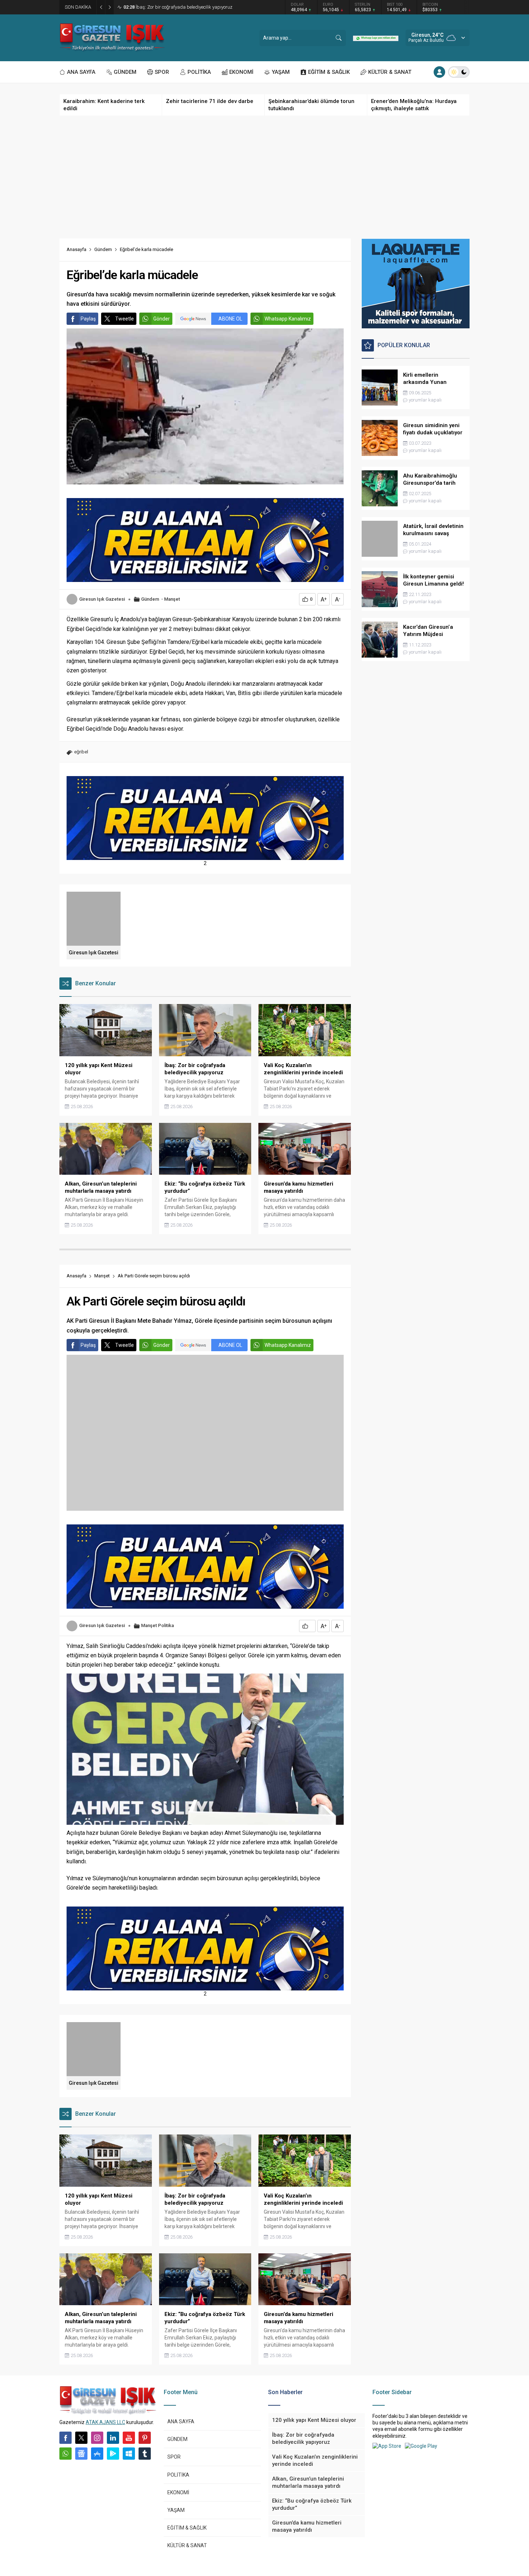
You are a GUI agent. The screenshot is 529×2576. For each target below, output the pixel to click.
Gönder (162, 319)
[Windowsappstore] (129, 2454)
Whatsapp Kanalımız (288, 319)
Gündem (103, 249)
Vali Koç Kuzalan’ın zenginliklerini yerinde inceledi (179, 7)
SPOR (174, 2457)
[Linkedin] (113, 2438)
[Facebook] (65, 2438)
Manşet (172, 599)
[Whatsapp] (65, 2454)
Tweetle (125, 319)
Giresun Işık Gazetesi (102, 599)
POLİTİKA (178, 2475)
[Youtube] (129, 2438)
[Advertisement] (264, 177)
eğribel (81, 752)
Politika (166, 1625)
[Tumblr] (145, 2454)
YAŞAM (176, 2510)
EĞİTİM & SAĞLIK (187, 2528)
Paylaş (88, 319)
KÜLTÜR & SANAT (187, 2545)
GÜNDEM (177, 2439)
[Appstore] (97, 2454)
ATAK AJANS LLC (105, 2422)
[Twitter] (81, 2438)
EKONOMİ (178, 2492)
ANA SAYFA (181, 2422)
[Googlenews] (81, 2454)
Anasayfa (76, 249)
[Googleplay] (113, 2454)
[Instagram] (97, 2438)
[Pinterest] (145, 2438)
